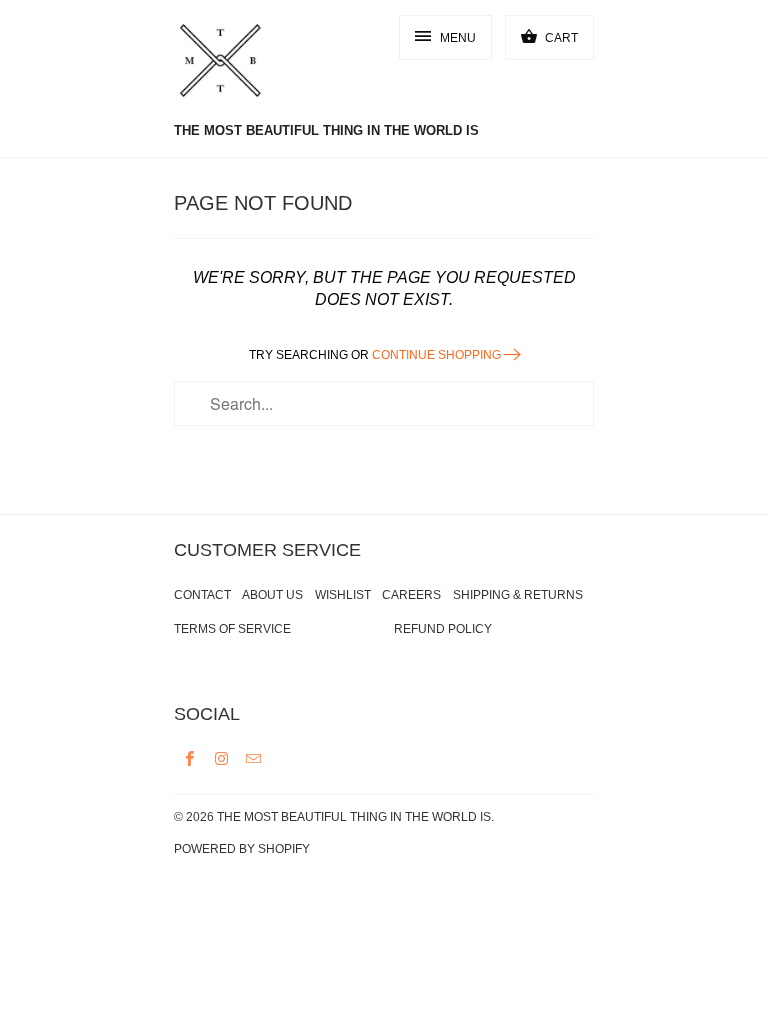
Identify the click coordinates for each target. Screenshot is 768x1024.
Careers (411, 595)
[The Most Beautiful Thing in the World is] (254, 63)
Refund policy (443, 629)
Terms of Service (232, 629)
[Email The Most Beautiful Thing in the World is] (254, 758)
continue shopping (438, 355)
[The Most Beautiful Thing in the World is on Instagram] (222, 758)
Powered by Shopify (242, 849)
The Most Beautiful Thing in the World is (354, 817)
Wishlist (343, 595)
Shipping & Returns (518, 595)
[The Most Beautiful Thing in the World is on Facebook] (190, 758)
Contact (202, 595)
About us (272, 595)
